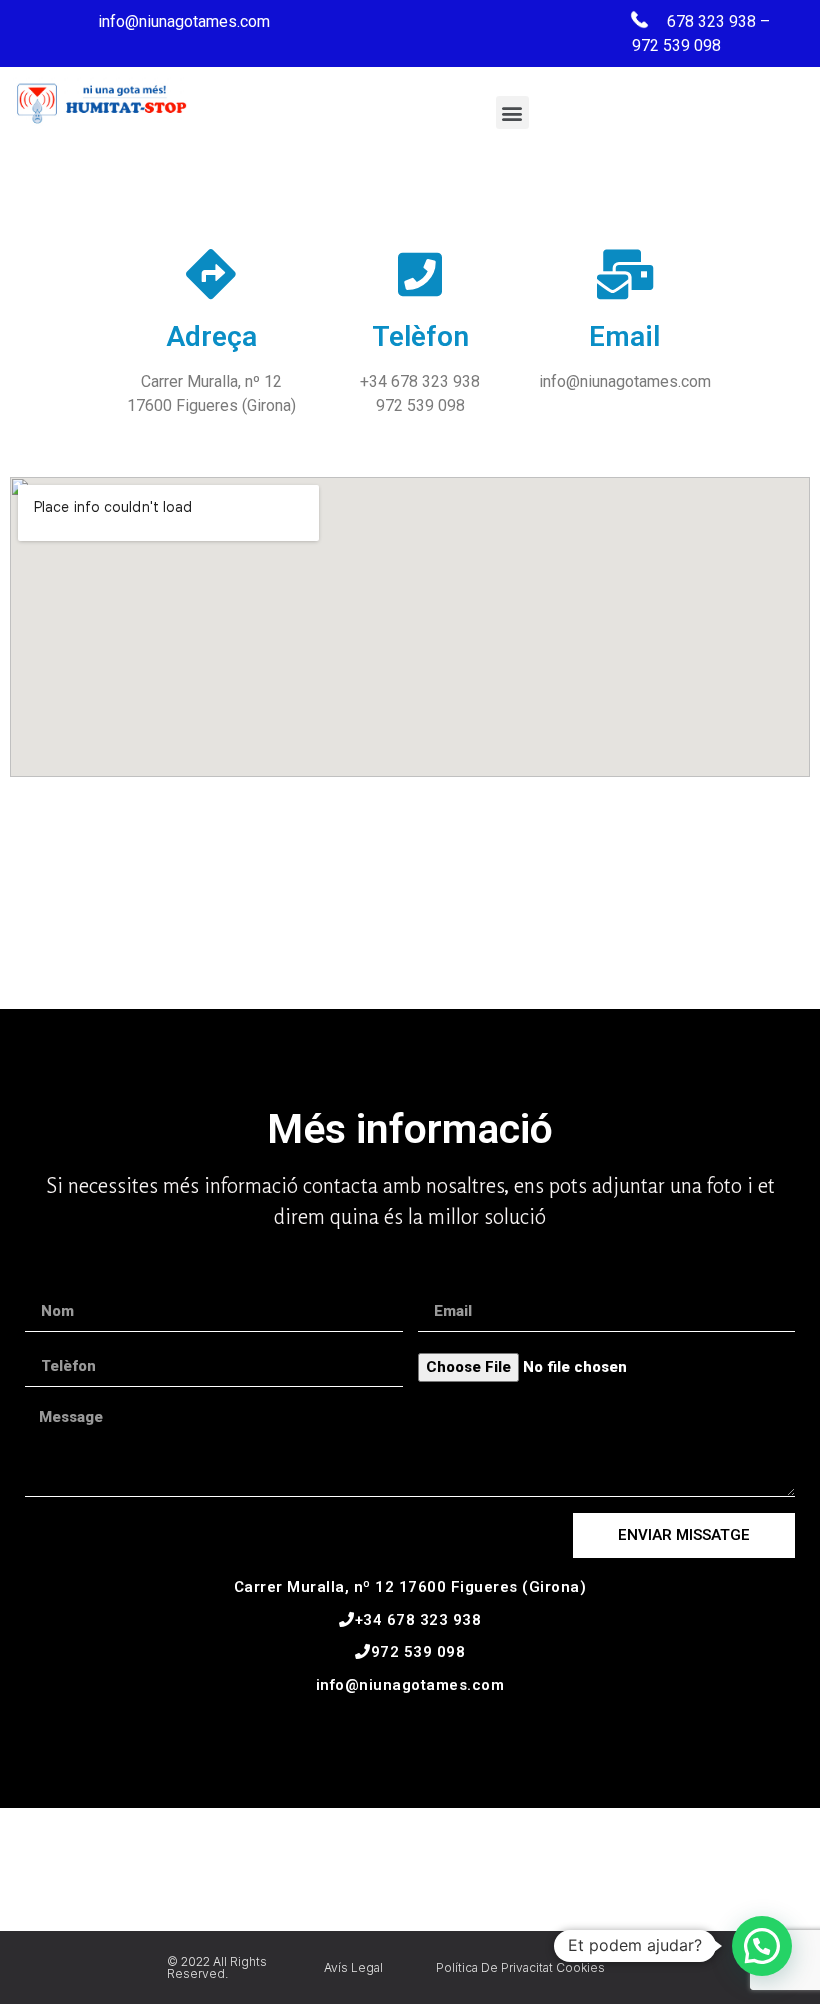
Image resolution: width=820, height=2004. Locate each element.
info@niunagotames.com (410, 1685)
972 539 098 (418, 1652)
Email (624, 336)
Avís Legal (353, 1967)
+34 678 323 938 (418, 1620)
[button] (512, 112)
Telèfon (420, 336)
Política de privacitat (494, 1967)
